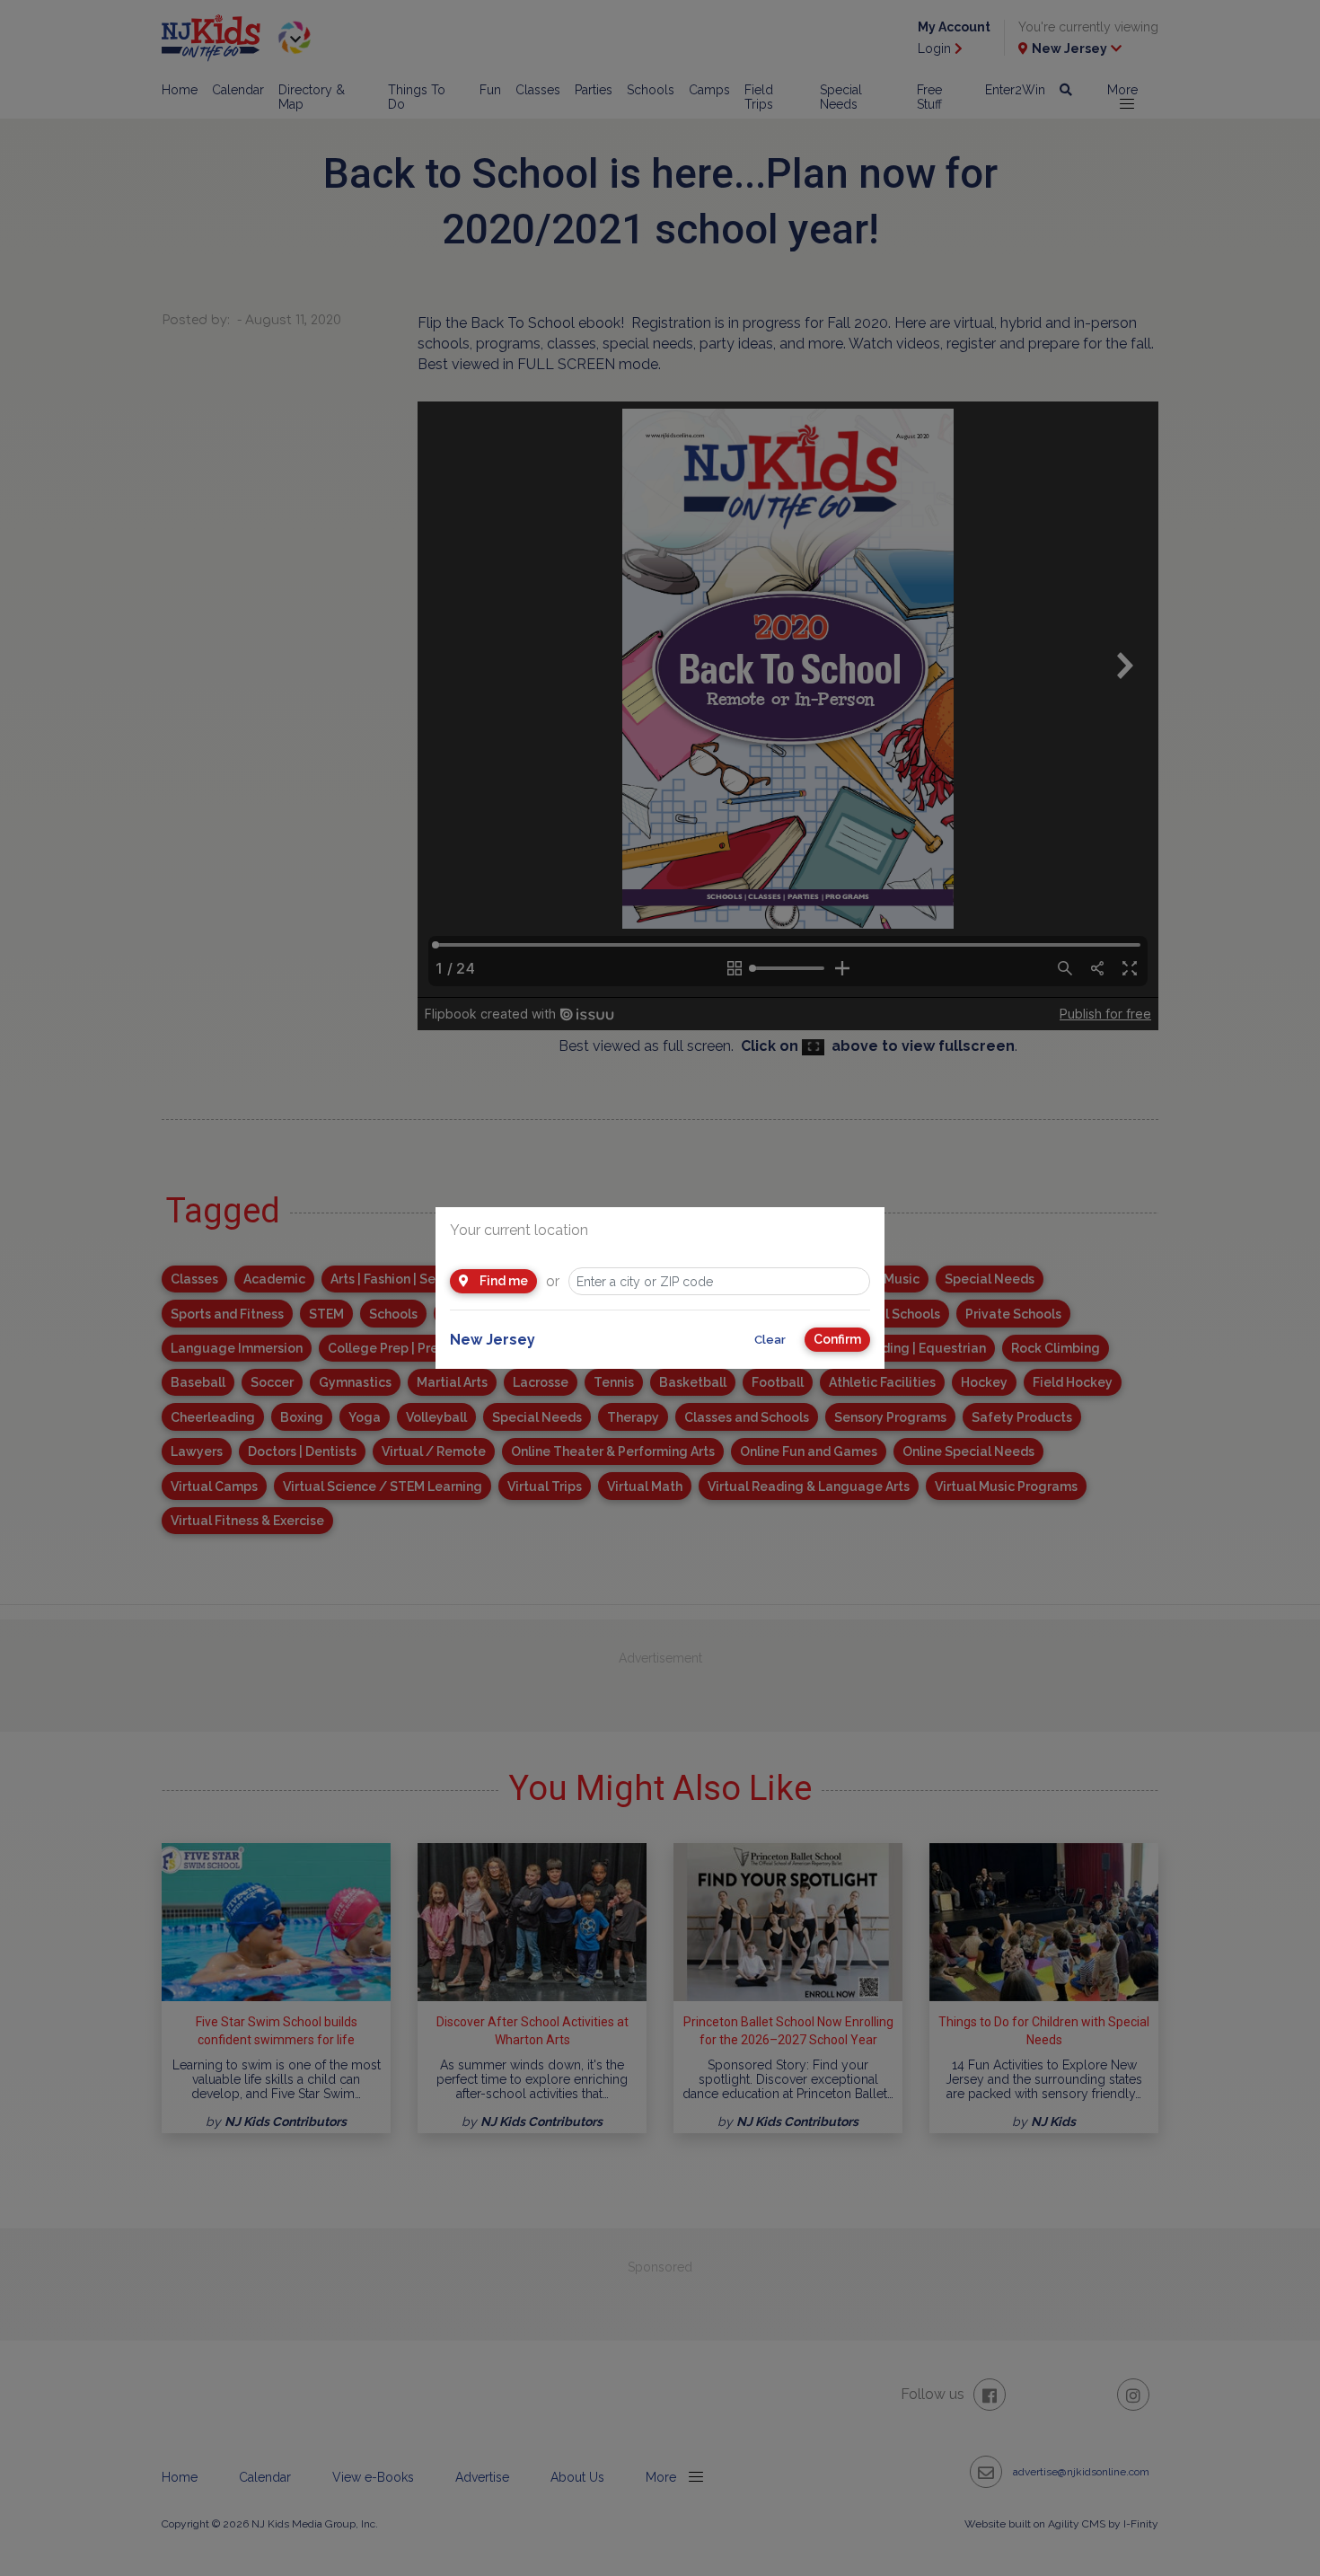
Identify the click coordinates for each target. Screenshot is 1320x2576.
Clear (770, 1340)
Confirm (837, 1339)
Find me (502, 1281)
